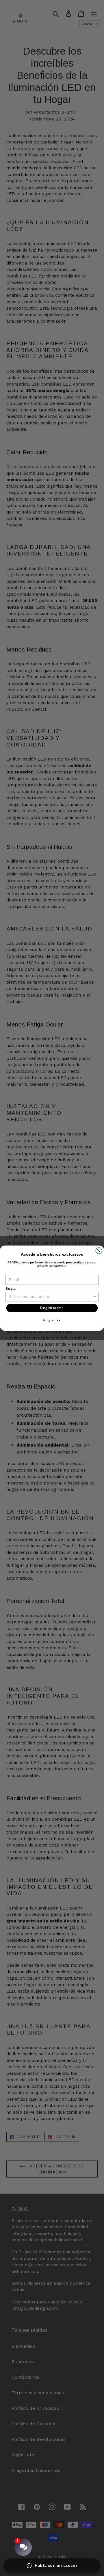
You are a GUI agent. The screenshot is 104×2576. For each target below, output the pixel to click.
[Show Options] (94, 1297)
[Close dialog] (99, 1250)
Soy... (11, 1288)
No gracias (52, 1320)
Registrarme (52, 1308)
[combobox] (51, 1297)
